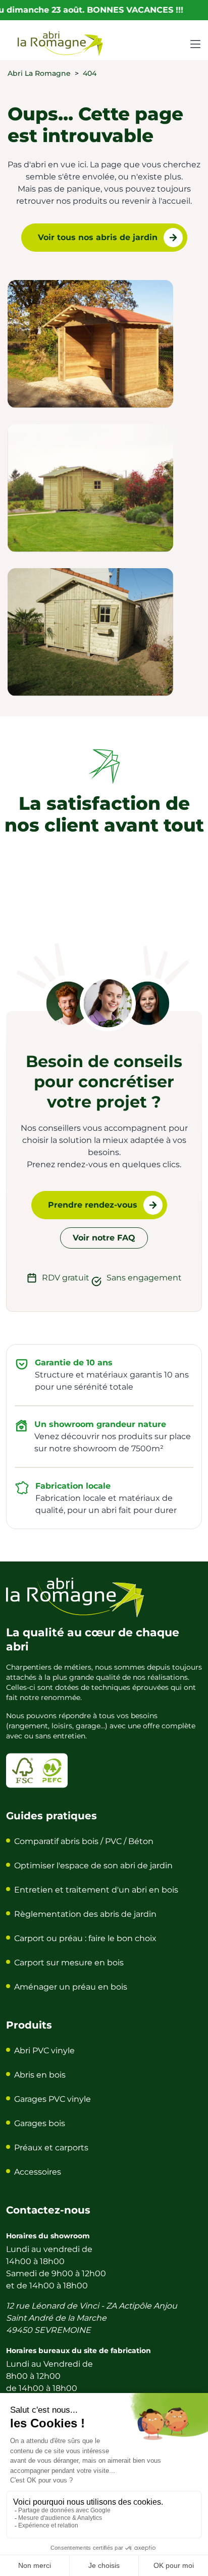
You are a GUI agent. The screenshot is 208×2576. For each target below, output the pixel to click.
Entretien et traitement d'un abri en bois (96, 1890)
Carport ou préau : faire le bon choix (85, 1938)
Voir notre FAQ (104, 1238)
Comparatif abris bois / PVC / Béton (84, 1841)
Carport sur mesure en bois (69, 1963)
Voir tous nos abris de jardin (98, 237)
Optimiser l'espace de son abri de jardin (93, 1866)
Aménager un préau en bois (71, 1987)
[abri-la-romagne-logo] (61, 43)
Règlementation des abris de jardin (85, 1914)
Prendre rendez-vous (93, 1205)
